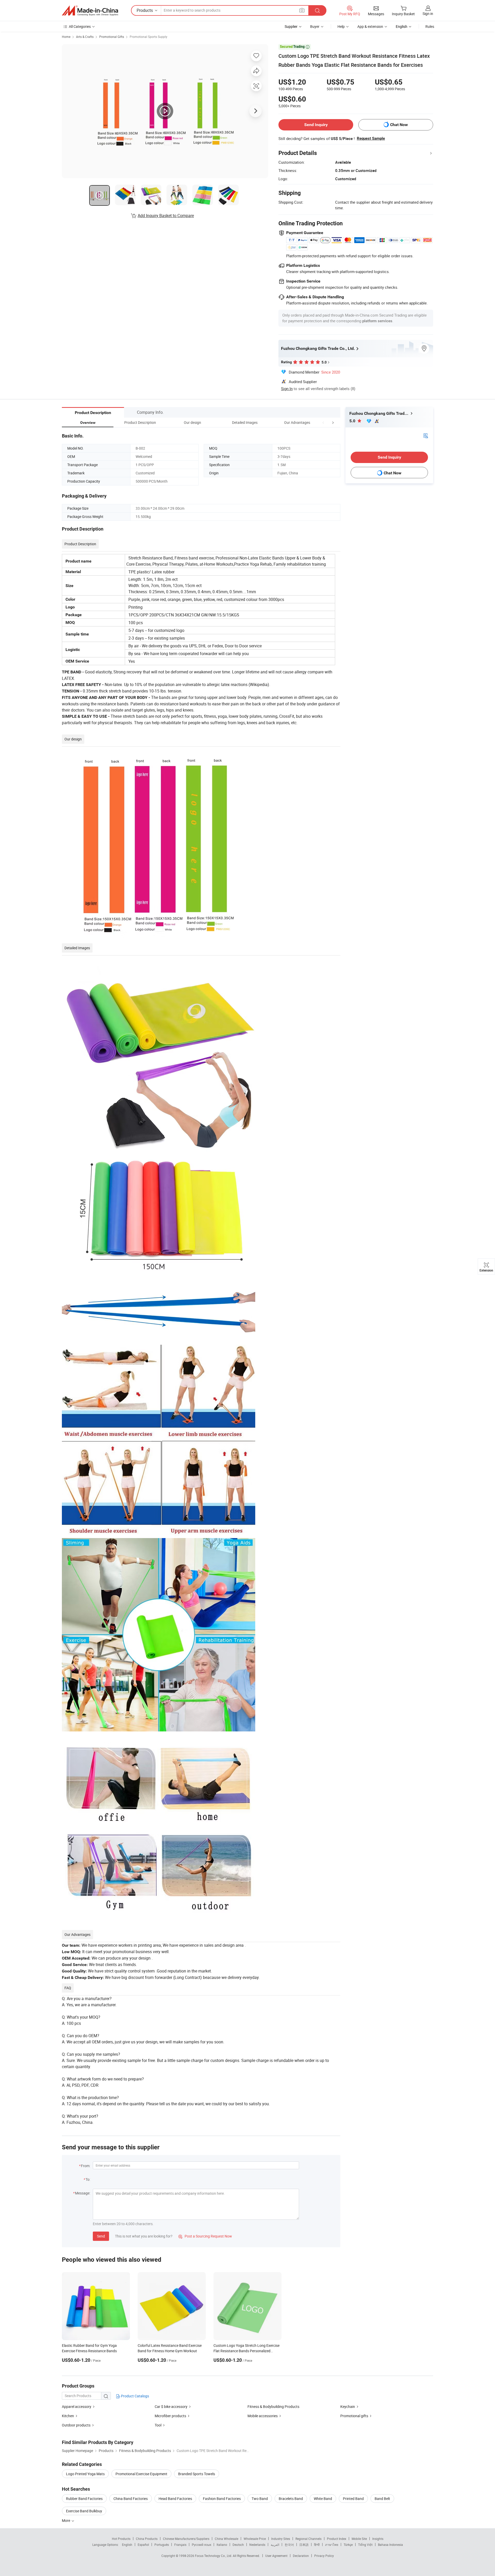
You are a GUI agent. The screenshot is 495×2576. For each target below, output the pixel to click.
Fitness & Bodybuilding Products (273, 2406)
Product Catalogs (135, 2396)
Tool (158, 2425)
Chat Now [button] (399, 125)
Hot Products (121, 2539)
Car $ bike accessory (171, 2406)
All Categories (80, 26)
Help (341, 26)
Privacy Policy (324, 2556)
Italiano (222, 2545)
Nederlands (257, 2545)
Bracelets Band (291, 2499)
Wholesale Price (255, 2539)
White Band (323, 2499)
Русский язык (201, 2545)
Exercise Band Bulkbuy (84, 2511)
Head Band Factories (175, 2499)
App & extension (370, 26)
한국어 (289, 2545)
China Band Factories (131, 2499)
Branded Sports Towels (197, 2474)
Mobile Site (359, 2539)
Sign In (287, 389)
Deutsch (238, 2545)
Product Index (337, 2539)
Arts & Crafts (85, 37)
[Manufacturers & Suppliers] (90, 11)
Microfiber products (170, 2416)
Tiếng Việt (365, 2545)
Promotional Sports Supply (148, 37)
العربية (275, 2545)
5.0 (353, 421)
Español (143, 2545)
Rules (430, 26)
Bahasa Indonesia (390, 2545)
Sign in (428, 14)
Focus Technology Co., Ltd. (214, 2556)
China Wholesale (226, 2539)
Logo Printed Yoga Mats (85, 2474)
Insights (378, 2539)
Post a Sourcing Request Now (205, 2236)
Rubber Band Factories (84, 2499)
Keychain (348, 2406)
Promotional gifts (354, 2416)
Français (180, 2545)
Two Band (260, 2499)
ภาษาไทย (332, 2545)
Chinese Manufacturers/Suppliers (186, 2539)
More (66, 2520)
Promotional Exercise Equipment (141, 2474)
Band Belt (382, 2499)
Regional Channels (308, 2539)
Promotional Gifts (112, 37)
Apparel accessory (77, 2406)
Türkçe (348, 2545)
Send (101, 2236)
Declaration (301, 2556)
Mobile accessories (263, 2416)
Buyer (315, 26)
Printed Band (353, 2499)
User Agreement (276, 2556)
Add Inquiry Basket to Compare (166, 216)
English (127, 2545)
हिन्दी (317, 2545)
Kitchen (68, 2416)
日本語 (304, 2545)
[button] (323, 422)
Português (162, 2545)
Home (66, 37)
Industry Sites (281, 2539)
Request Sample (371, 138)
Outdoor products (76, 2425)
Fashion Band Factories (222, 2499)
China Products (147, 2539)
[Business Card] (426, 435)
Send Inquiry (316, 125)
